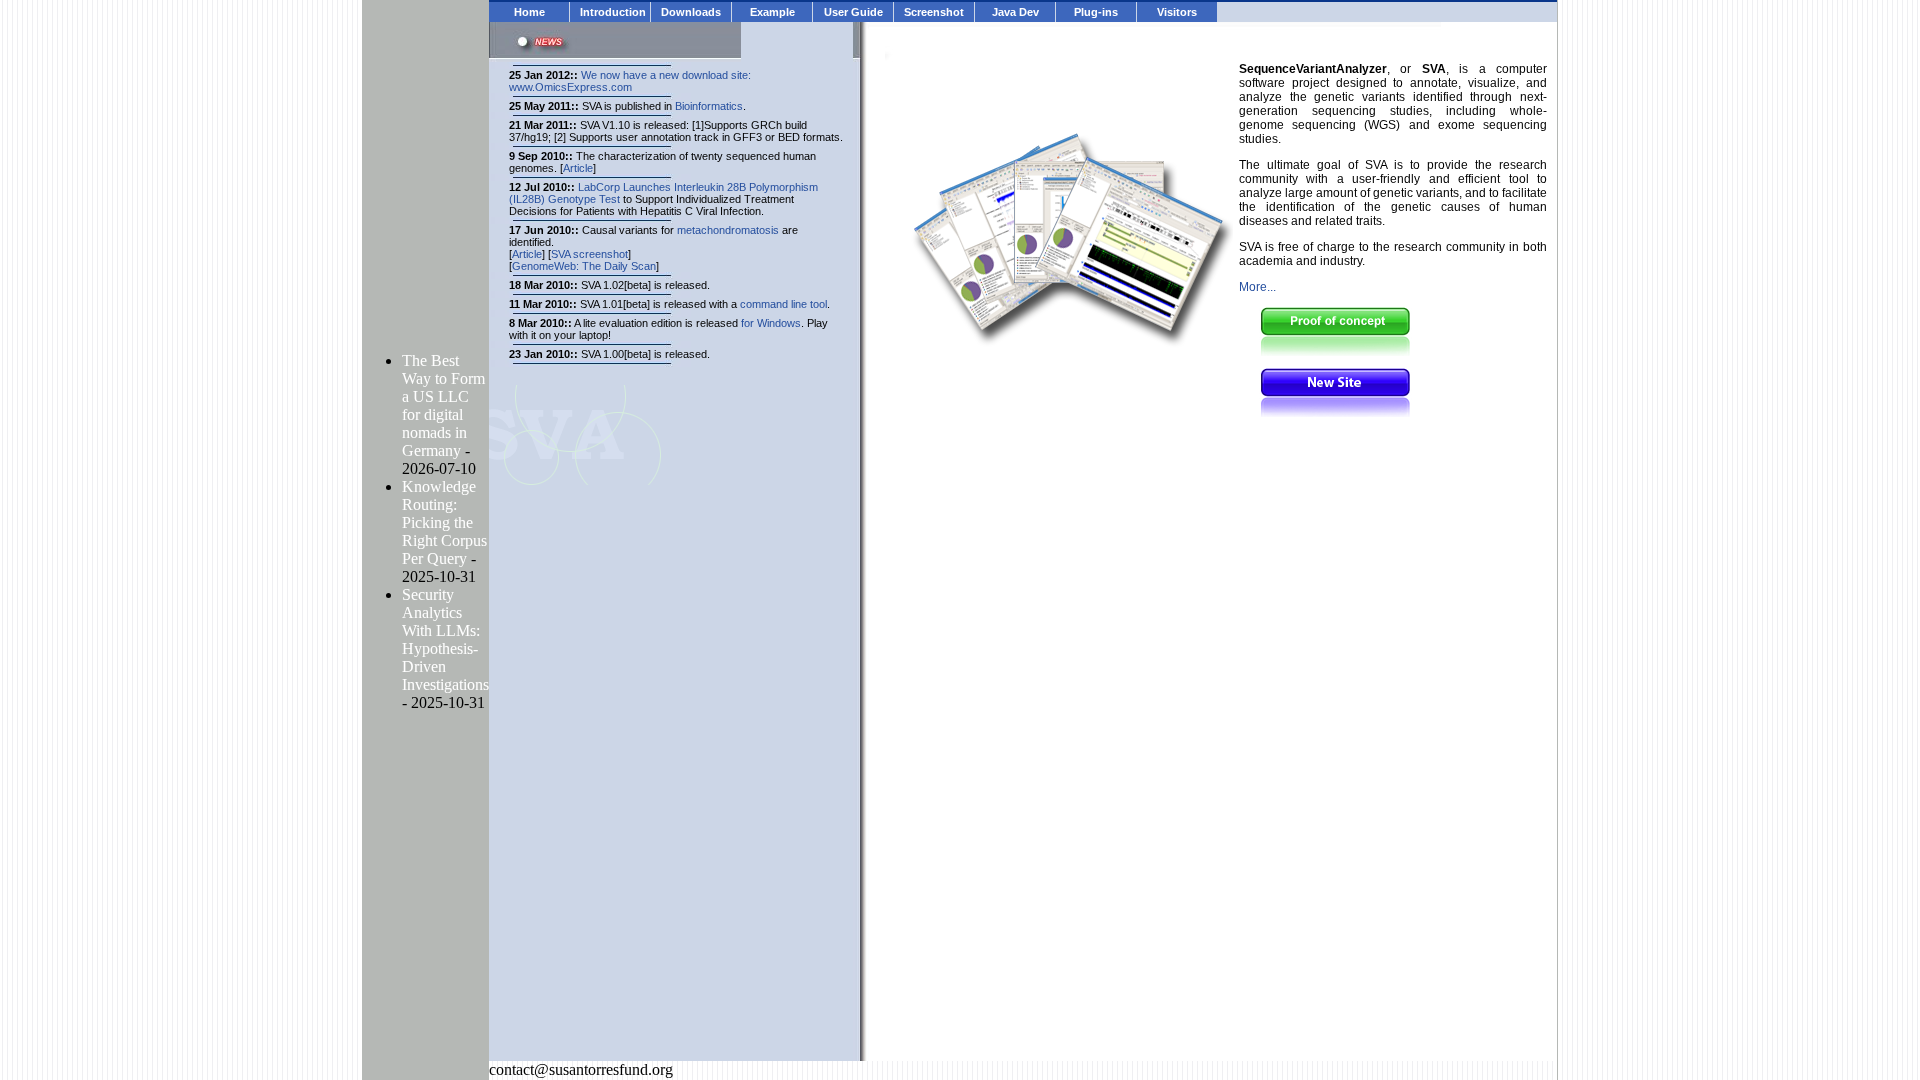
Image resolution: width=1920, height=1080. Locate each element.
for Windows (771, 323)
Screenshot (934, 12)
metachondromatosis (728, 230)
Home (529, 12)
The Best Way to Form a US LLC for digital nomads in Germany (443, 405)
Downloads (691, 12)
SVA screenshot (589, 254)
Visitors (1177, 12)
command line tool (783, 304)
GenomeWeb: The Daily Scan (584, 266)
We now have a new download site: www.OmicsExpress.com (630, 81)
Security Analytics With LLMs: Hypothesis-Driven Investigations (445, 639)
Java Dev (1015, 12)
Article (578, 168)
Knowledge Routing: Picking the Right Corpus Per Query (444, 522)
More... (1257, 287)
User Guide (853, 12)
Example (772, 12)
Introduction (613, 12)
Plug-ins (1096, 12)
